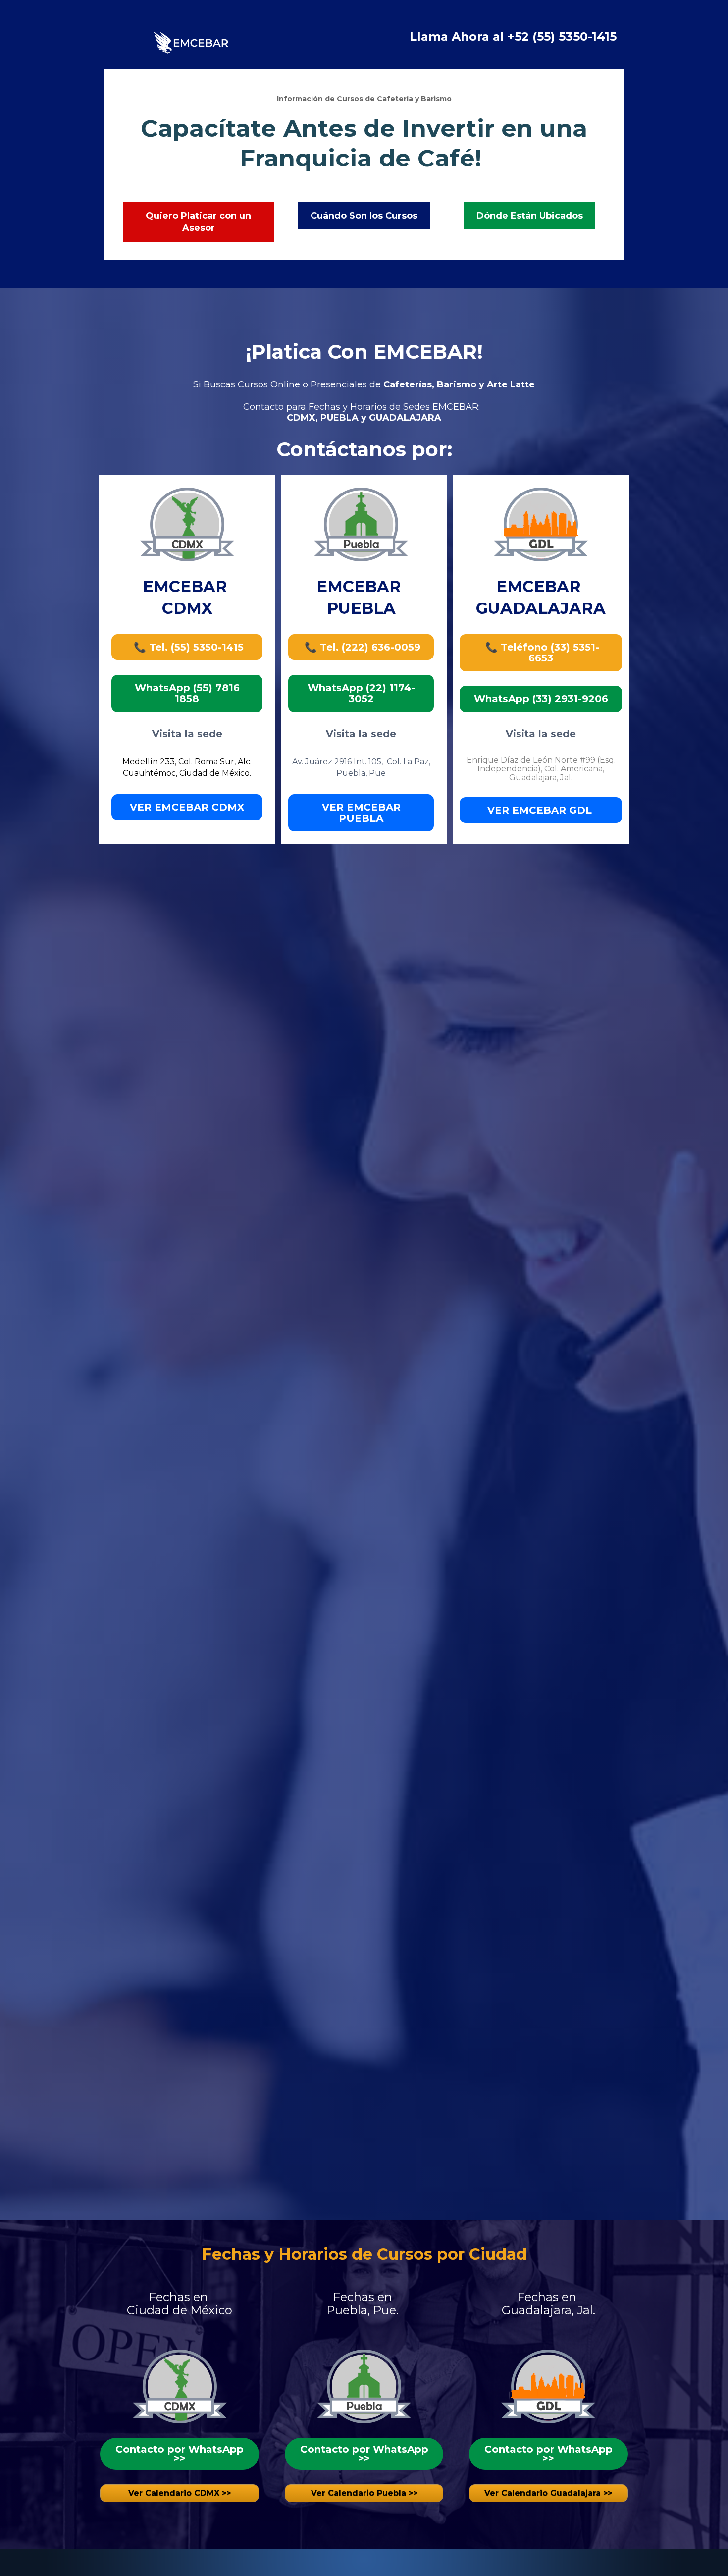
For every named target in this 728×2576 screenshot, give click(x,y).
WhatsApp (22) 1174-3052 (361, 693)
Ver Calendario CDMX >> (180, 2493)
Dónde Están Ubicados (530, 216)
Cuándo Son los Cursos (364, 216)
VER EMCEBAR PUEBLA (361, 813)
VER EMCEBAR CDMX (187, 807)
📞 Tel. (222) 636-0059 (361, 647)
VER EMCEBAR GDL (541, 810)
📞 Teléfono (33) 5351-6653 (541, 653)
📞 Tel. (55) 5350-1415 (187, 647)
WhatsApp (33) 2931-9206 (541, 699)
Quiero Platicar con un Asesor (198, 222)
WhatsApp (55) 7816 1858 (187, 693)
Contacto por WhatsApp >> (180, 2454)
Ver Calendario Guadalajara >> (548, 2493)
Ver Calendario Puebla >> (364, 2493)
